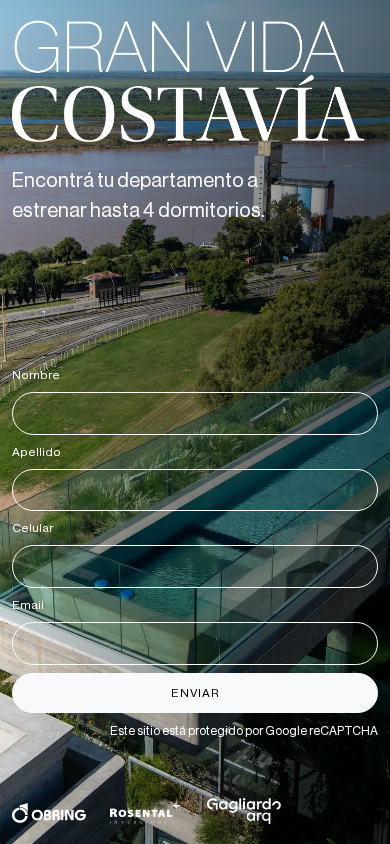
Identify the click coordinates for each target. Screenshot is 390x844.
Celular (36, 528)
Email (31, 605)
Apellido (40, 452)
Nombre (39, 375)
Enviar (195, 693)
